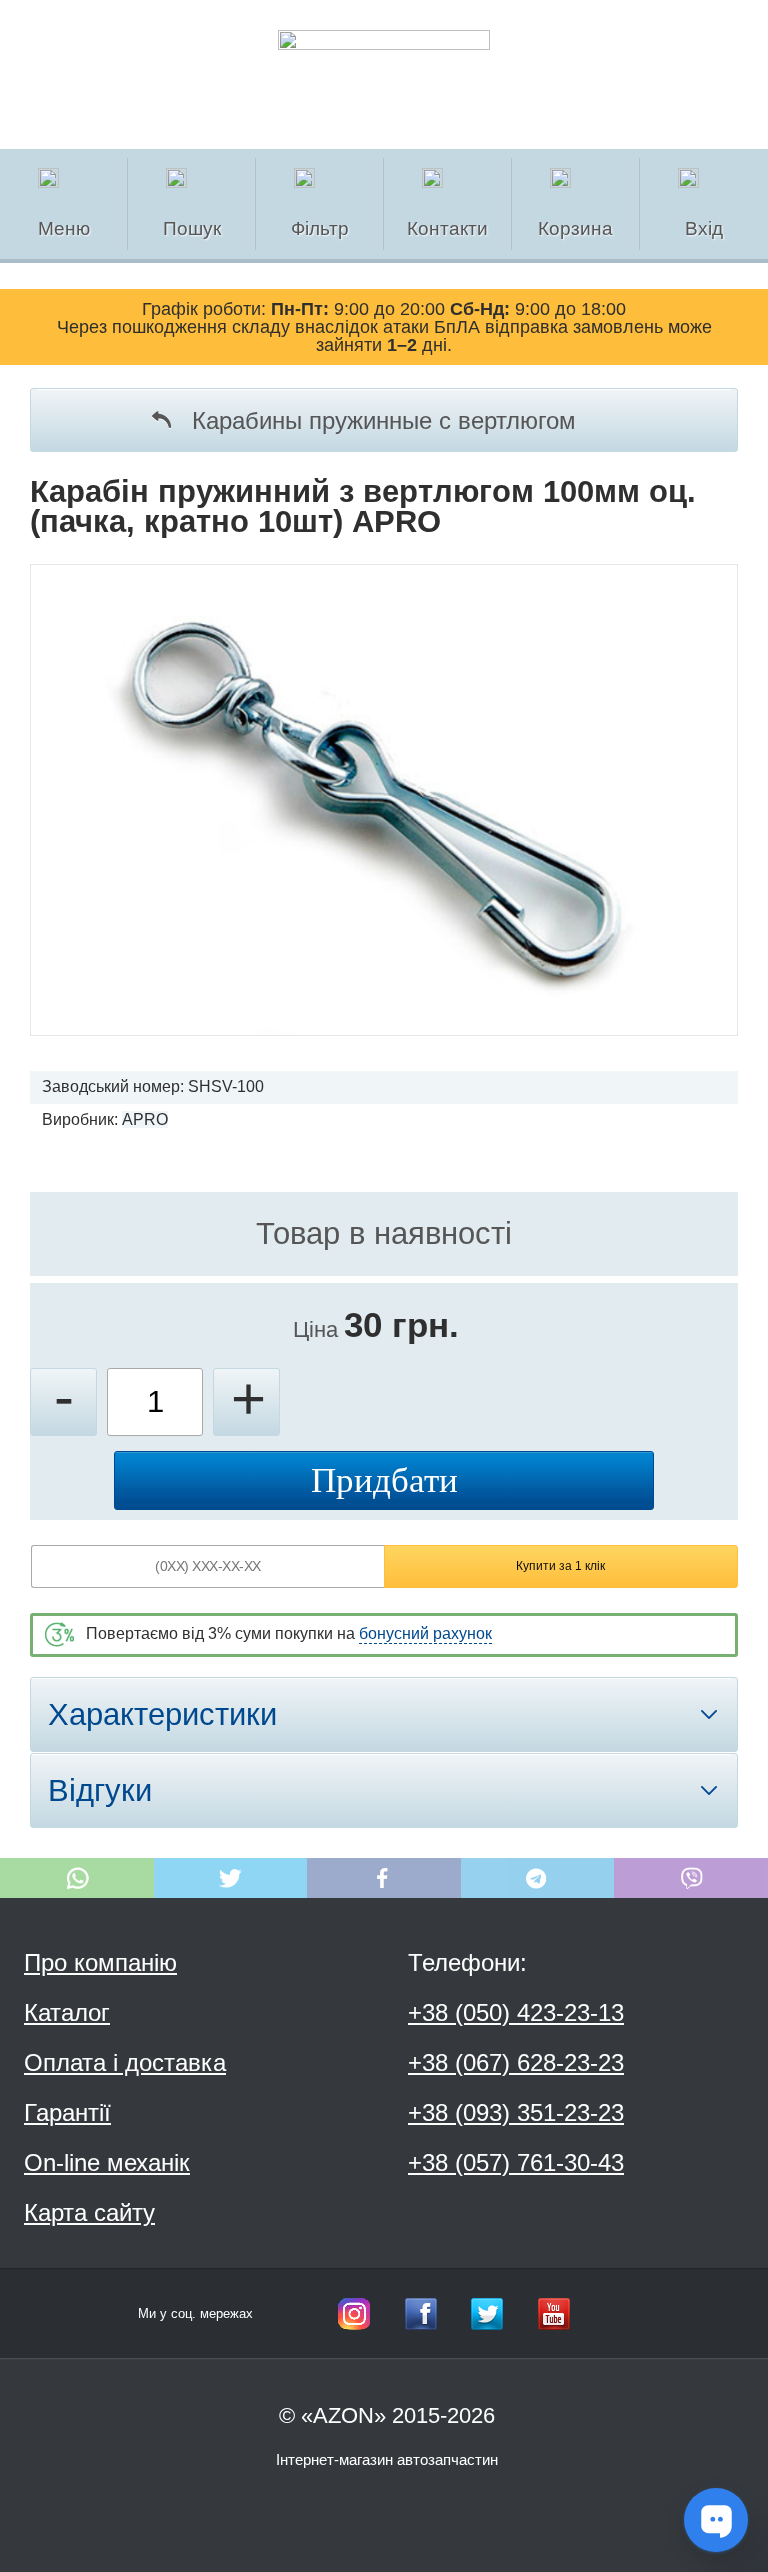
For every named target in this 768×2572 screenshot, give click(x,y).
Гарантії (67, 2112)
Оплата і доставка (125, 2062)
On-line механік (107, 2162)
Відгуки (100, 1790)
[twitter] (487, 2314)
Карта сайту (89, 2212)
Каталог (67, 2012)
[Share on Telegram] (538, 1878)
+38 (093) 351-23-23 (516, 2112)
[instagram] (354, 2314)
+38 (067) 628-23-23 (516, 2062)
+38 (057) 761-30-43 (516, 2162)
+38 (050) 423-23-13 (516, 2012)
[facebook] (421, 2314)
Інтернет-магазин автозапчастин (387, 2459)
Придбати (384, 1480)
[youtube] (554, 2314)
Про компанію (100, 1962)
